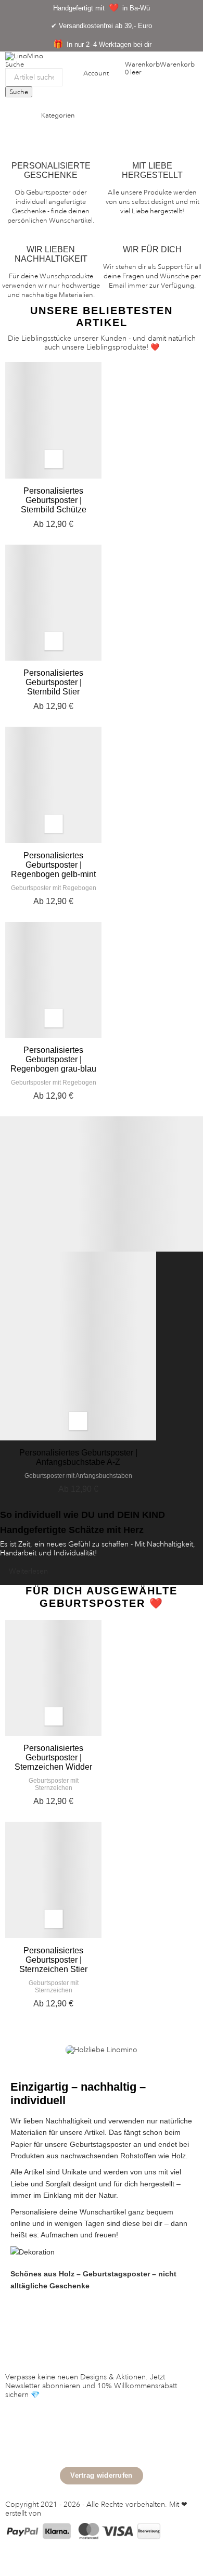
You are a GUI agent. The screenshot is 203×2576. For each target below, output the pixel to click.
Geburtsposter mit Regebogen (54, 888)
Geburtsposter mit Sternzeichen (54, 1784)
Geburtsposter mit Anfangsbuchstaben (78, 1476)
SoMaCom (61, 2513)
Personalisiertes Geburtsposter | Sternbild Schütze (54, 500)
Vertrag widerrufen (101, 2475)
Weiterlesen (28, 1571)
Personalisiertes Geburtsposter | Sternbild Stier (53, 682)
